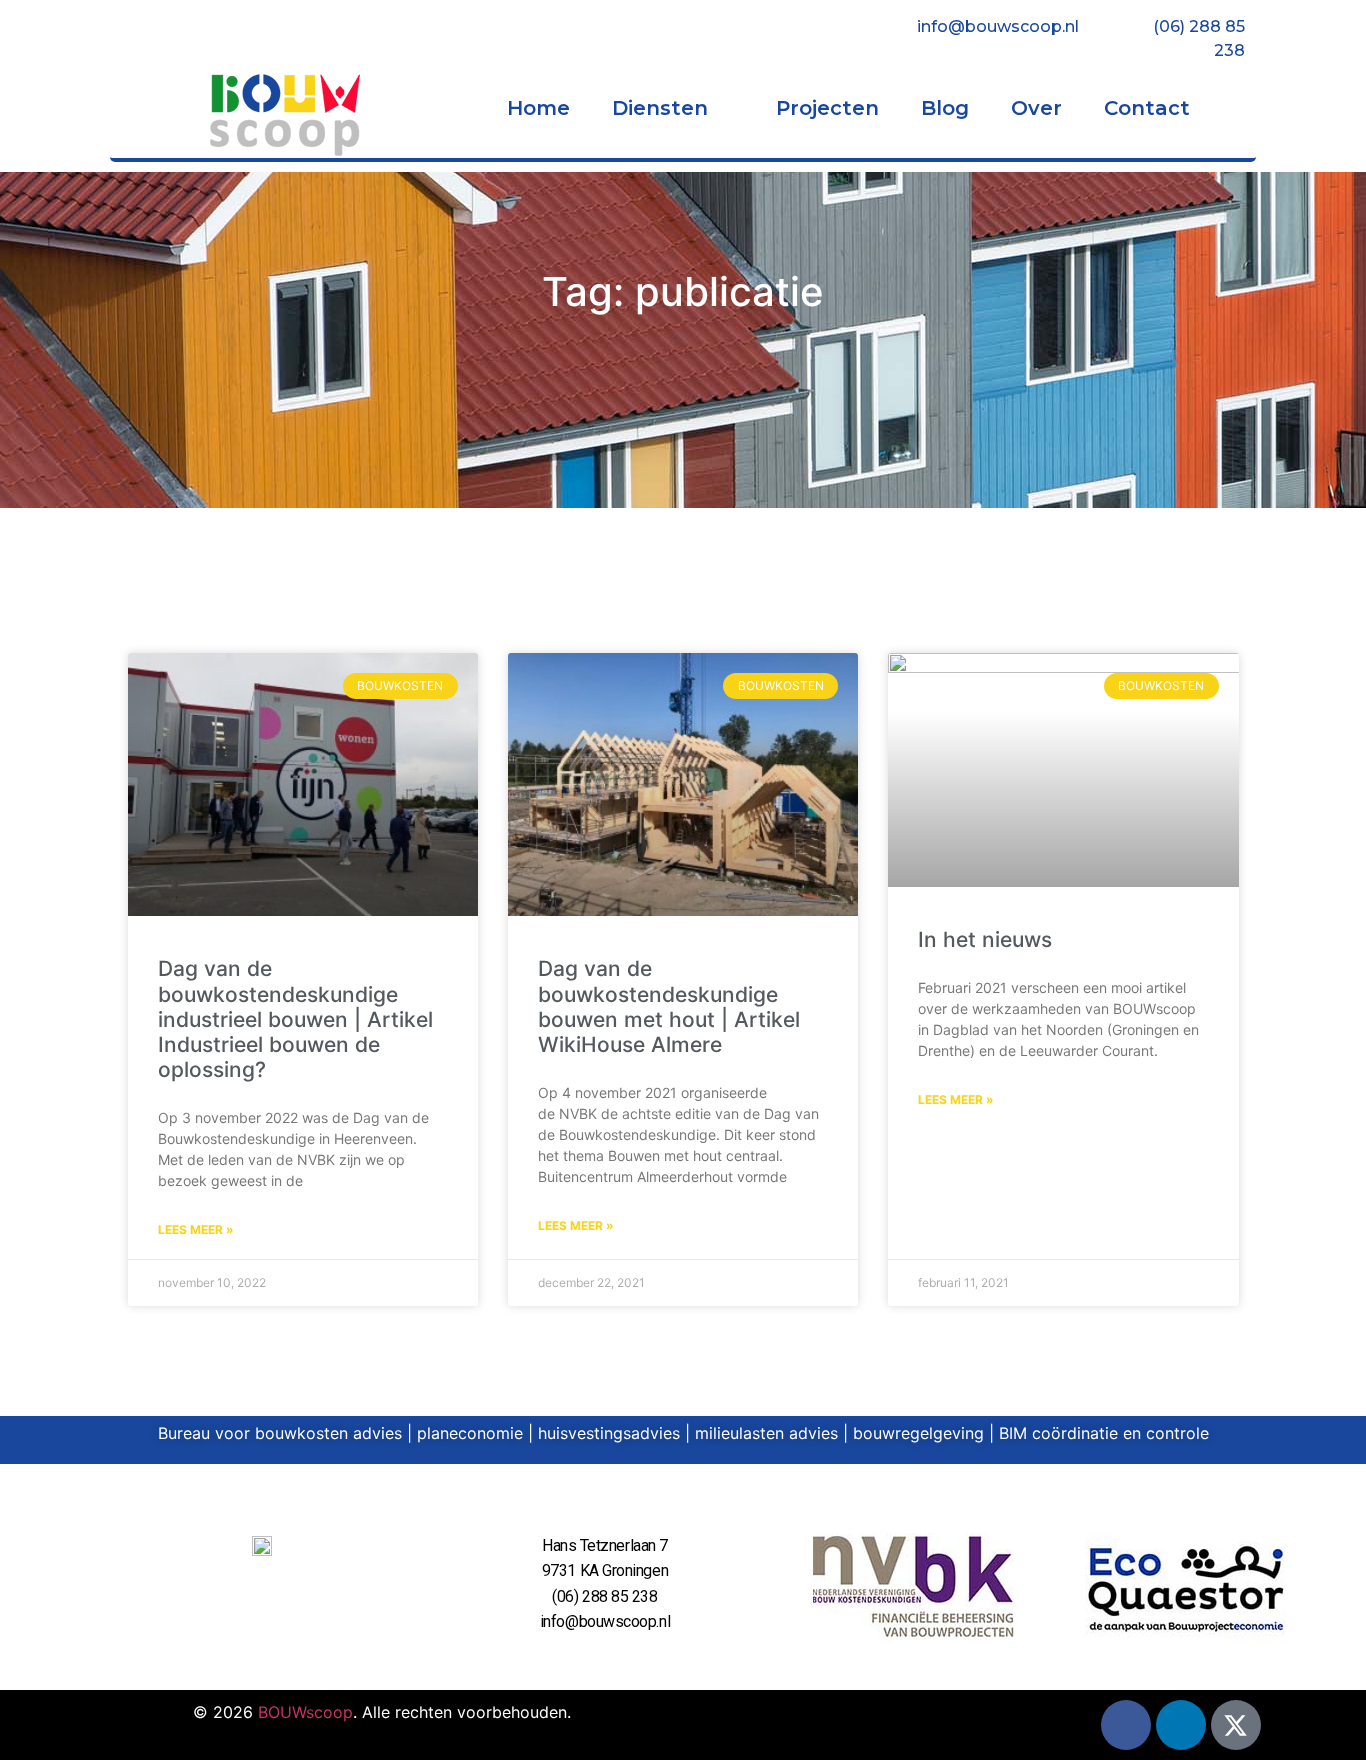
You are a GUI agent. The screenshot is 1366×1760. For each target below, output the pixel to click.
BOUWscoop (305, 1712)
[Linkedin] (1181, 1725)
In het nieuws (985, 939)
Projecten (827, 108)
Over (1036, 108)
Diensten (660, 108)
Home (538, 108)
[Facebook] (1126, 1725)
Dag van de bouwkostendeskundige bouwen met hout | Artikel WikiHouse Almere (669, 1006)
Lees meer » (196, 1229)
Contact (1147, 108)
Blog (945, 108)
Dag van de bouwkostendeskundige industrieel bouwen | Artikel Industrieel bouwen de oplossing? (295, 1019)
